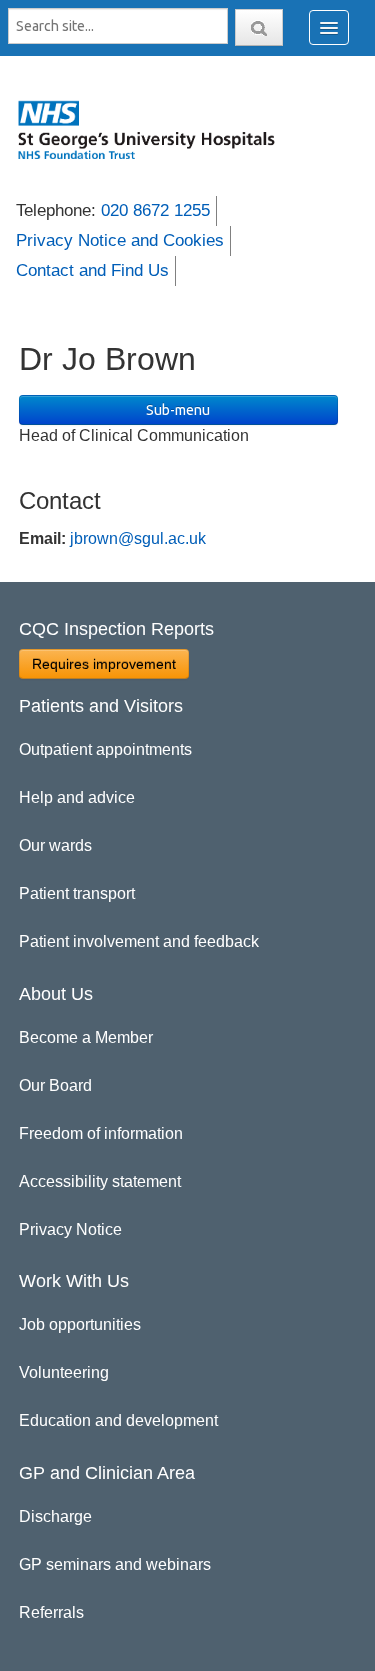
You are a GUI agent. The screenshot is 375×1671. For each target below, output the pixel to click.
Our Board (55, 1085)
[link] (156, 129)
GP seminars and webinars (115, 1564)
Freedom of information (101, 1133)
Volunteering (64, 1372)
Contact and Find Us (92, 270)
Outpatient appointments (105, 749)
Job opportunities (80, 1324)
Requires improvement (104, 664)
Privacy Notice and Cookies (120, 240)
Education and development (118, 1420)
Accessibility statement (100, 1181)
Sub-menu (178, 410)
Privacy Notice (70, 1229)
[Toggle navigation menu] (329, 27)
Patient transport (77, 893)
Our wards (55, 845)
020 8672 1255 (155, 210)
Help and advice (77, 797)
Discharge (55, 1516)
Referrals (51, 1612)
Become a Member (86, 1037)
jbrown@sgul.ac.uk (138, 538)
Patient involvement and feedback (139, 941)
